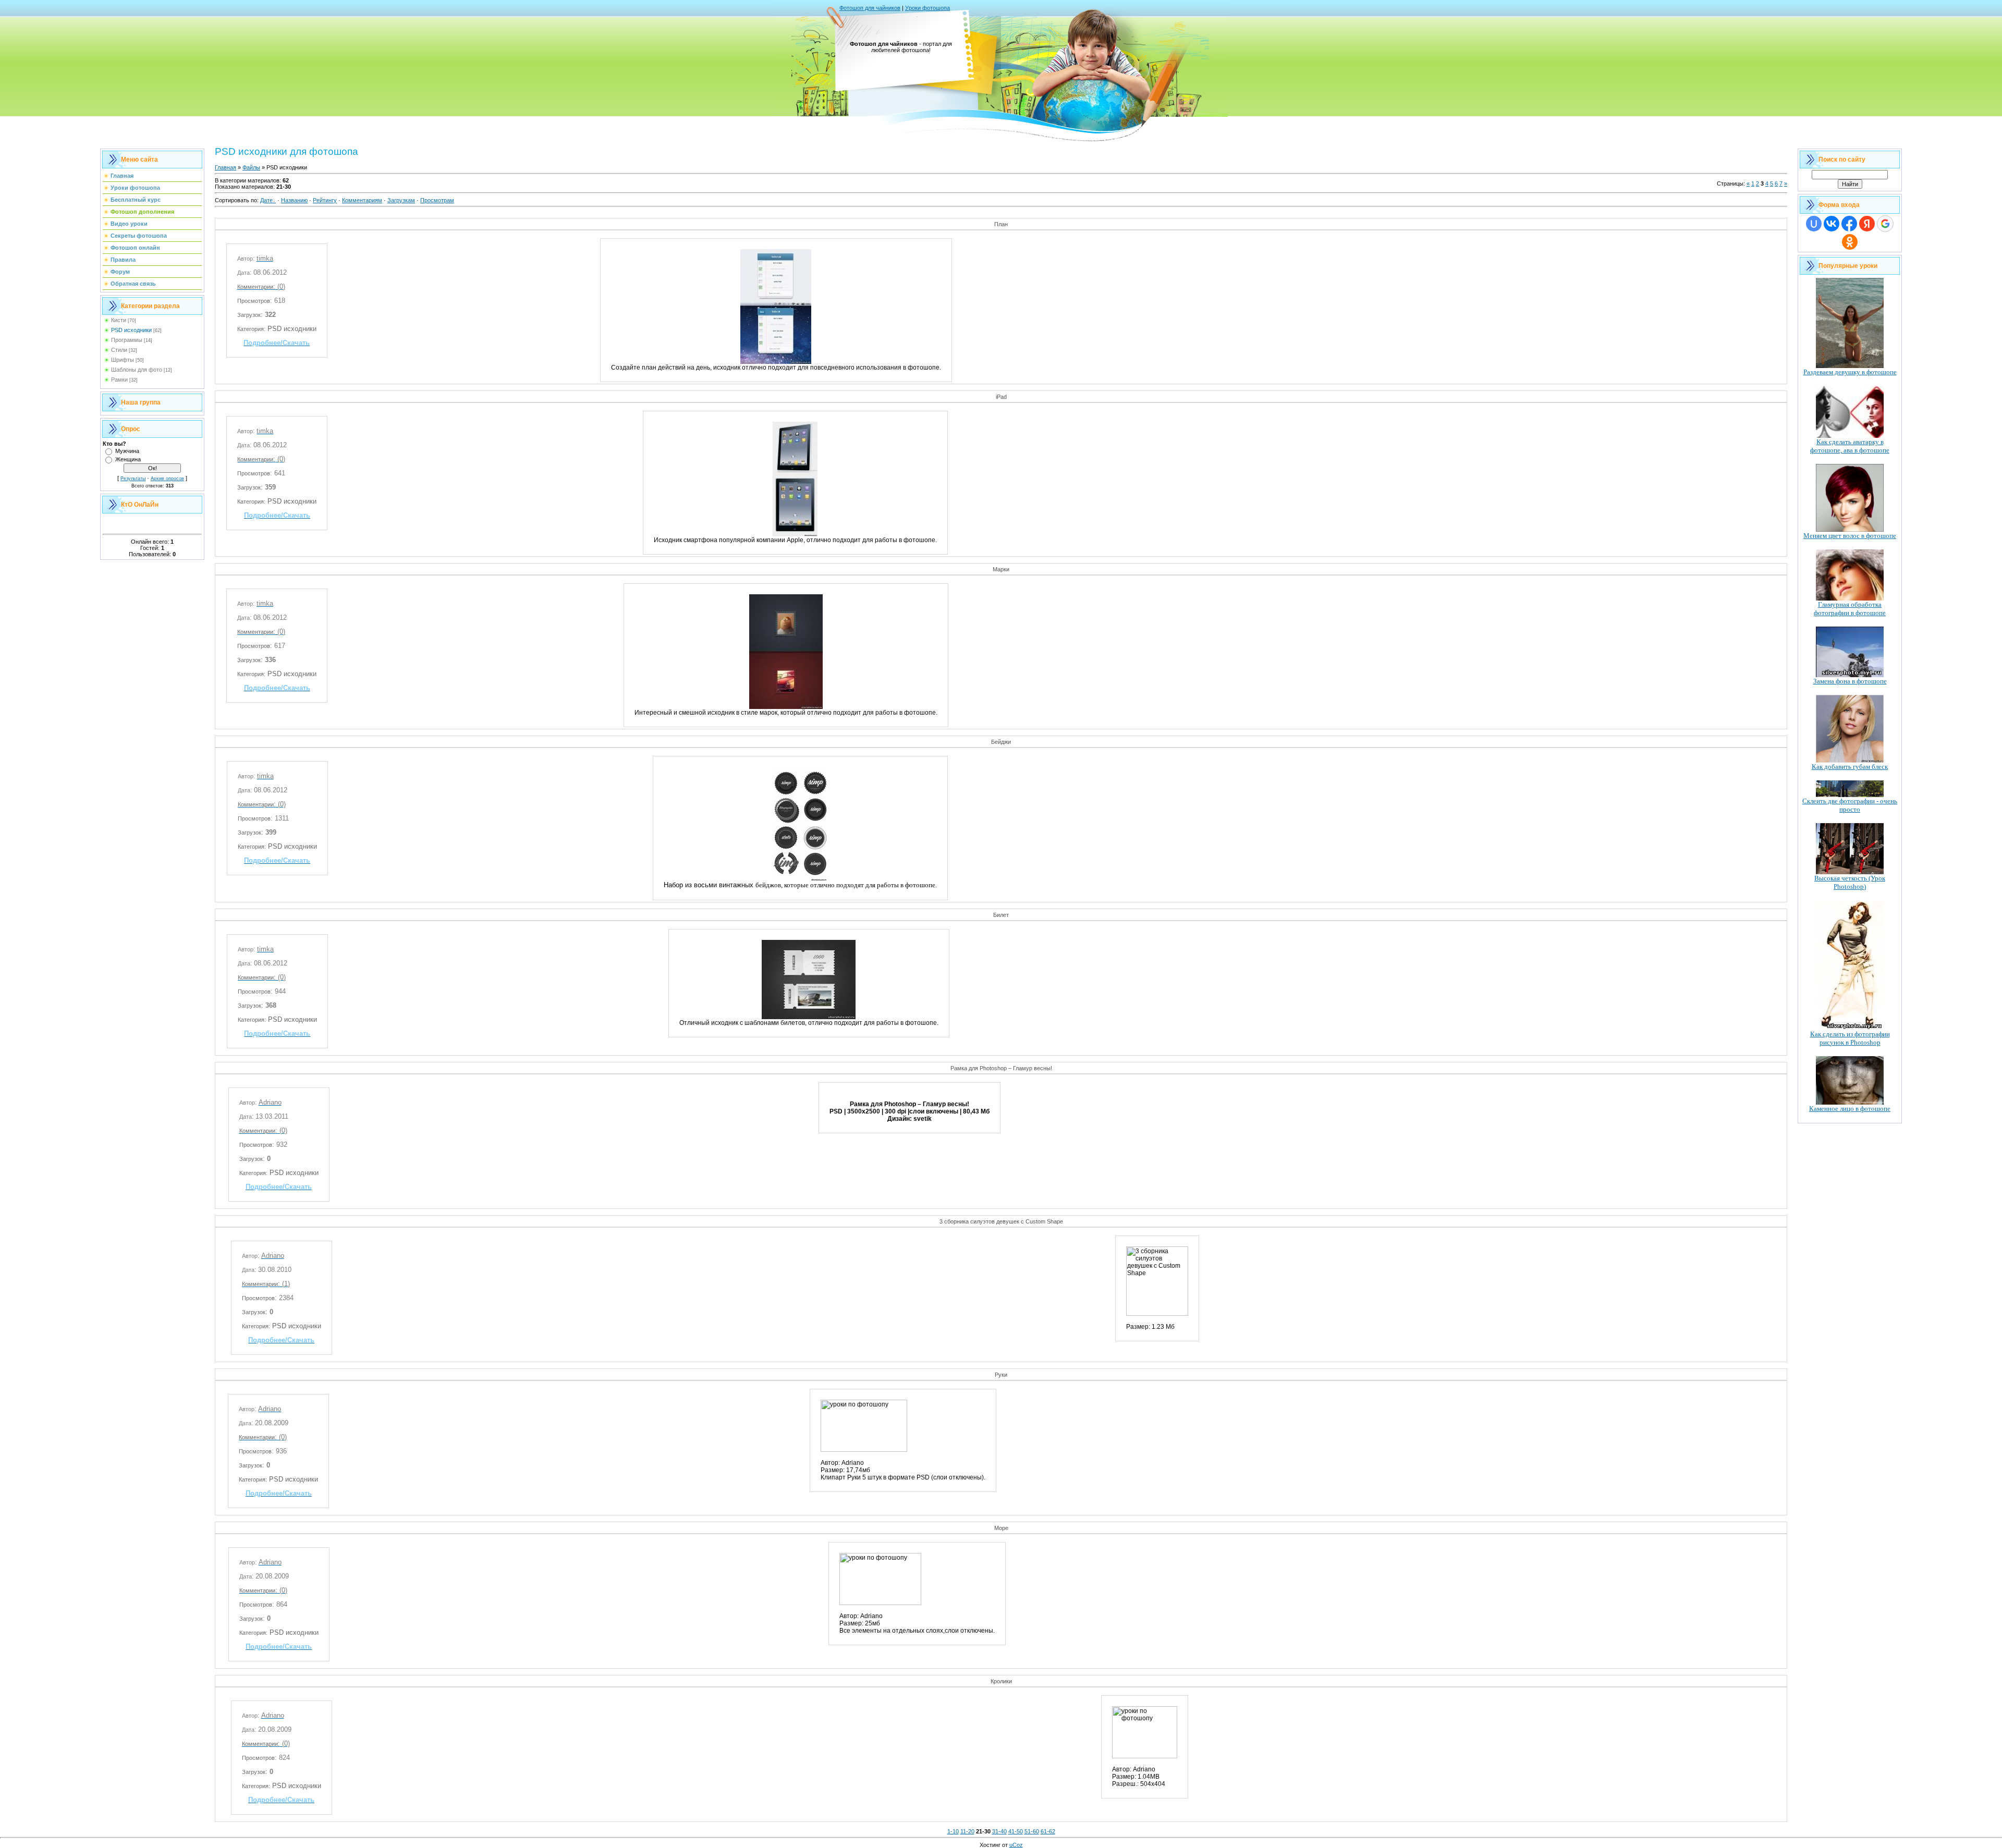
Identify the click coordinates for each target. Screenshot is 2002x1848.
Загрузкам (401, 200)
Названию (294, 200)
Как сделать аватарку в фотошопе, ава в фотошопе (1850, 446)
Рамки (119, 380)
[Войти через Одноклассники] (1850, 242)
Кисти (119, 320)
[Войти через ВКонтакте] (1832, 224)
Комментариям (362, 200)
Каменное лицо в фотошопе (1850, 1109)
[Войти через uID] (1814, 224)
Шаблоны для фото (137, 370)
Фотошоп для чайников (870, 8)
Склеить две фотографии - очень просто (1850, 805)
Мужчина (127, 451)
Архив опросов (167, 479)
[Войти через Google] (1885, 224)
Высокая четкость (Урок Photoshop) (1850, 882)
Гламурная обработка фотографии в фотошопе (1850, 609)
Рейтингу (325, 200)
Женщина (128, 459)
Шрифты (123, 360)
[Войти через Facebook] (1849, 224)
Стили (119, 350)
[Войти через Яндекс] (1867, 224)
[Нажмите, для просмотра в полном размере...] (776, 362)
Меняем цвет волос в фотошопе (1850, 536)
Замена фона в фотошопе (1850, 681)
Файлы (251, 167)
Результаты (133, 479)
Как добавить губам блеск (1850, 767)
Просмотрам (437, 200)
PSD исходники (131, 330)
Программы (127, 340)
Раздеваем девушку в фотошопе (1850, 372)
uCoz (1016, 1845)
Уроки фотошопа (927, 8)
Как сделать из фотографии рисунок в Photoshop (1850, 1038)
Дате (266, 200)
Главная (225, 167)
